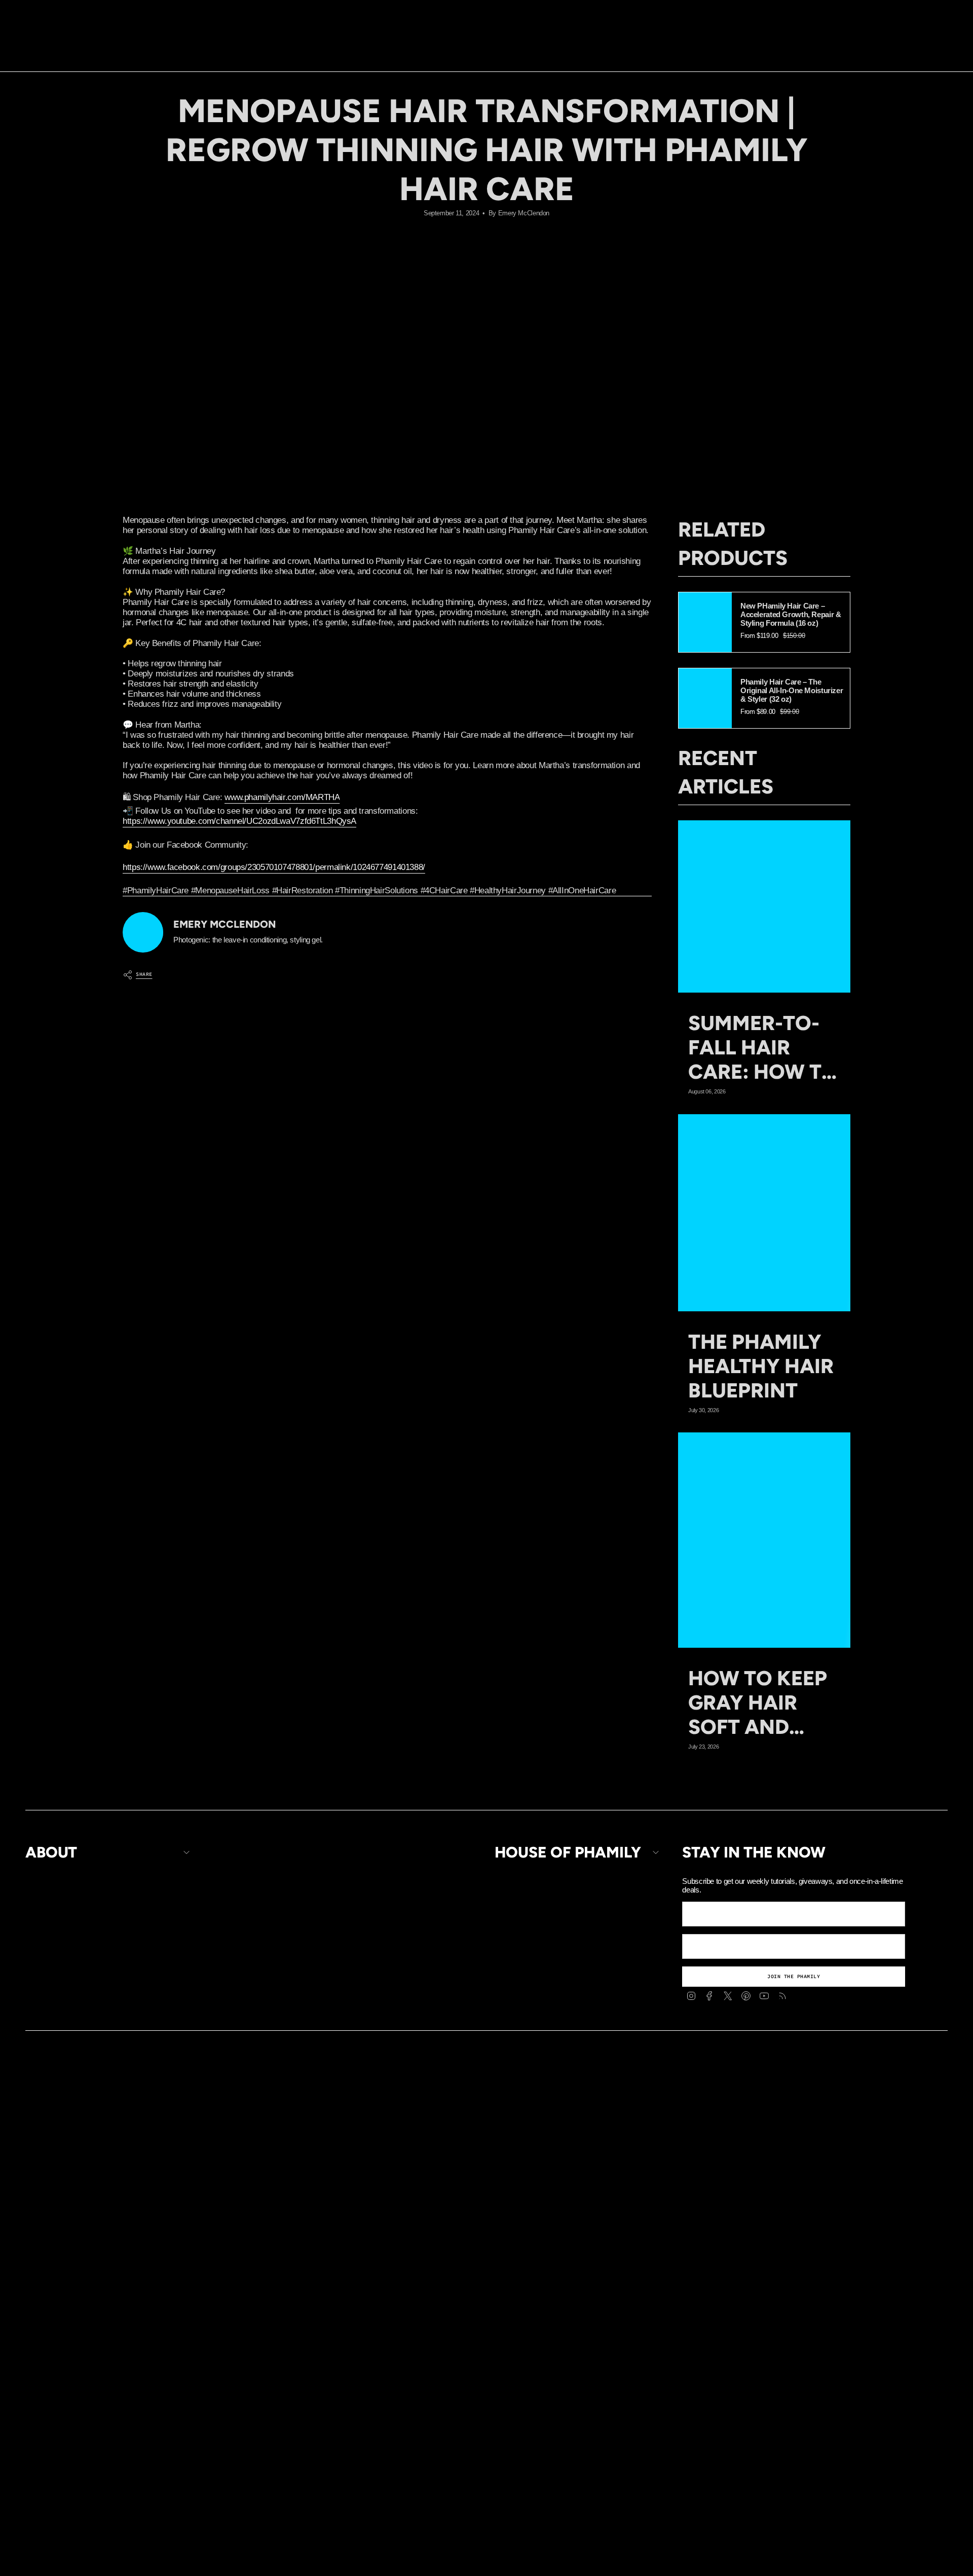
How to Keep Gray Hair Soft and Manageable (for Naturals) (758, 1702)
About (51, 1852)
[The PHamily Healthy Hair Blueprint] (764, 1213)
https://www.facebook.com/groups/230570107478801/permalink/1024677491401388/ (274, 867)
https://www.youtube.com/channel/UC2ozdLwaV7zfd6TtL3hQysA (239, 821)
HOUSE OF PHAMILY (568, 1852)
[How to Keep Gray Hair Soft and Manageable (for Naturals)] (764, 1540)
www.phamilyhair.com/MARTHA (282, 797)
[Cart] (942, 48)
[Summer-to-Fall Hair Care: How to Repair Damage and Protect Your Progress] (764, 906)
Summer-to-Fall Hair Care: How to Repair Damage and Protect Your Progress (763, 1047)
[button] (432, 48)
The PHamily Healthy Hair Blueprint (761, 1366)
